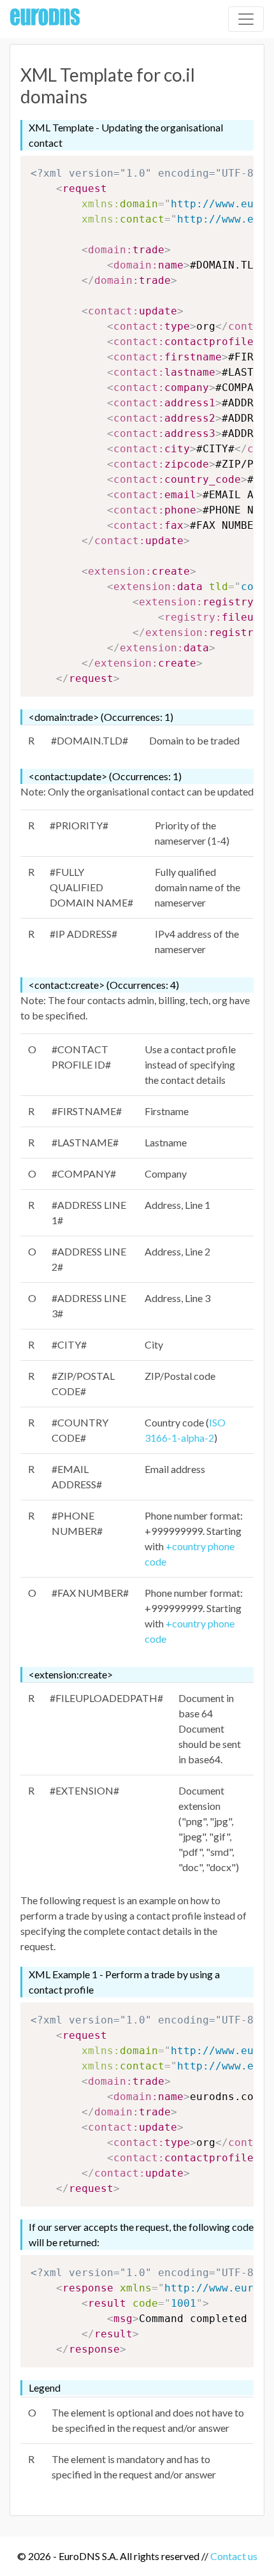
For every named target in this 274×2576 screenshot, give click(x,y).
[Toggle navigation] (246, 19)
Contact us (234, 2556)
